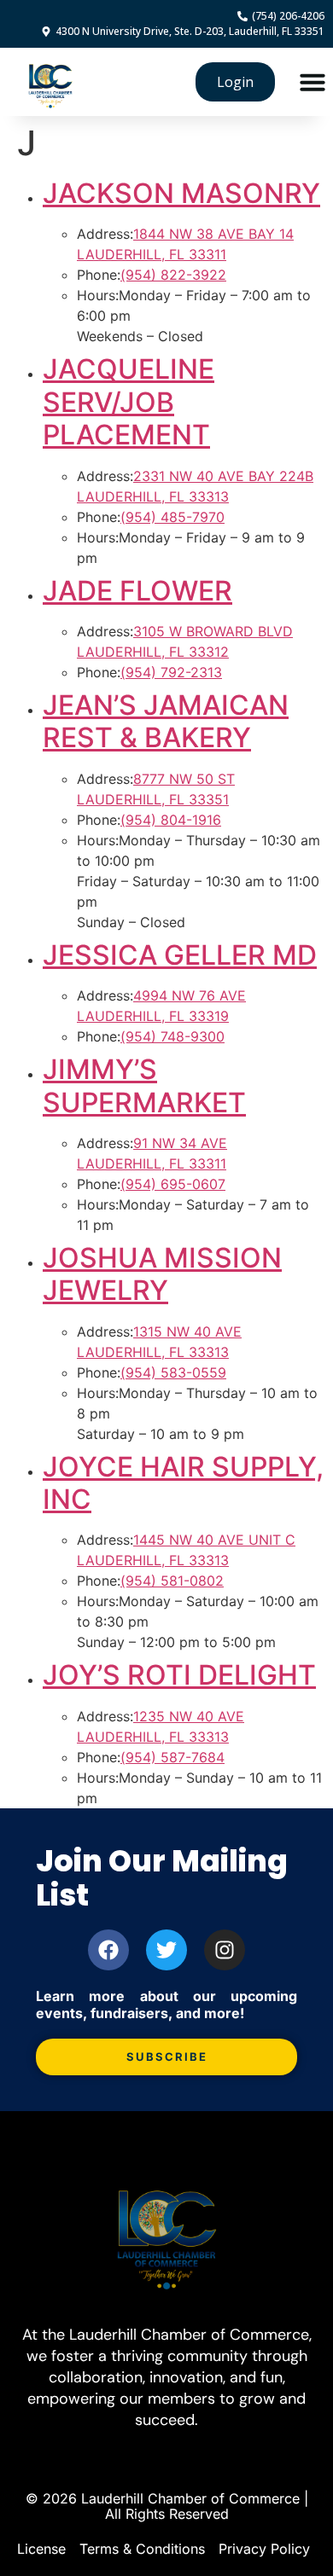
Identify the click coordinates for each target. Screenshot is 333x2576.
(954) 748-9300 (172, 1036)
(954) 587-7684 (172, 1757)
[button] (313, 82)
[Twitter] (166, 1950)
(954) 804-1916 (171, 820)
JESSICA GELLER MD (180, 955)
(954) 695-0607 (173, 1184)
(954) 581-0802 (172, 1581)
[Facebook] (108, 1950)
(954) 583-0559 (173, 1372)
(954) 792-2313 (171, 672)
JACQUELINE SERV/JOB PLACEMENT (129, 402)
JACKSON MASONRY (181, 193)
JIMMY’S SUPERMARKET (144, 1085)
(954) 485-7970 (172, 517)
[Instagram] (225, 1950)
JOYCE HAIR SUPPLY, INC (183, 1483)
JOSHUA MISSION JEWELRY (162, 1274)
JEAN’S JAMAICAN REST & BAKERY (166, 721)
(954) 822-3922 (173, 275)
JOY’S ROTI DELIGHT (179, 1675)
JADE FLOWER (137, 591)
